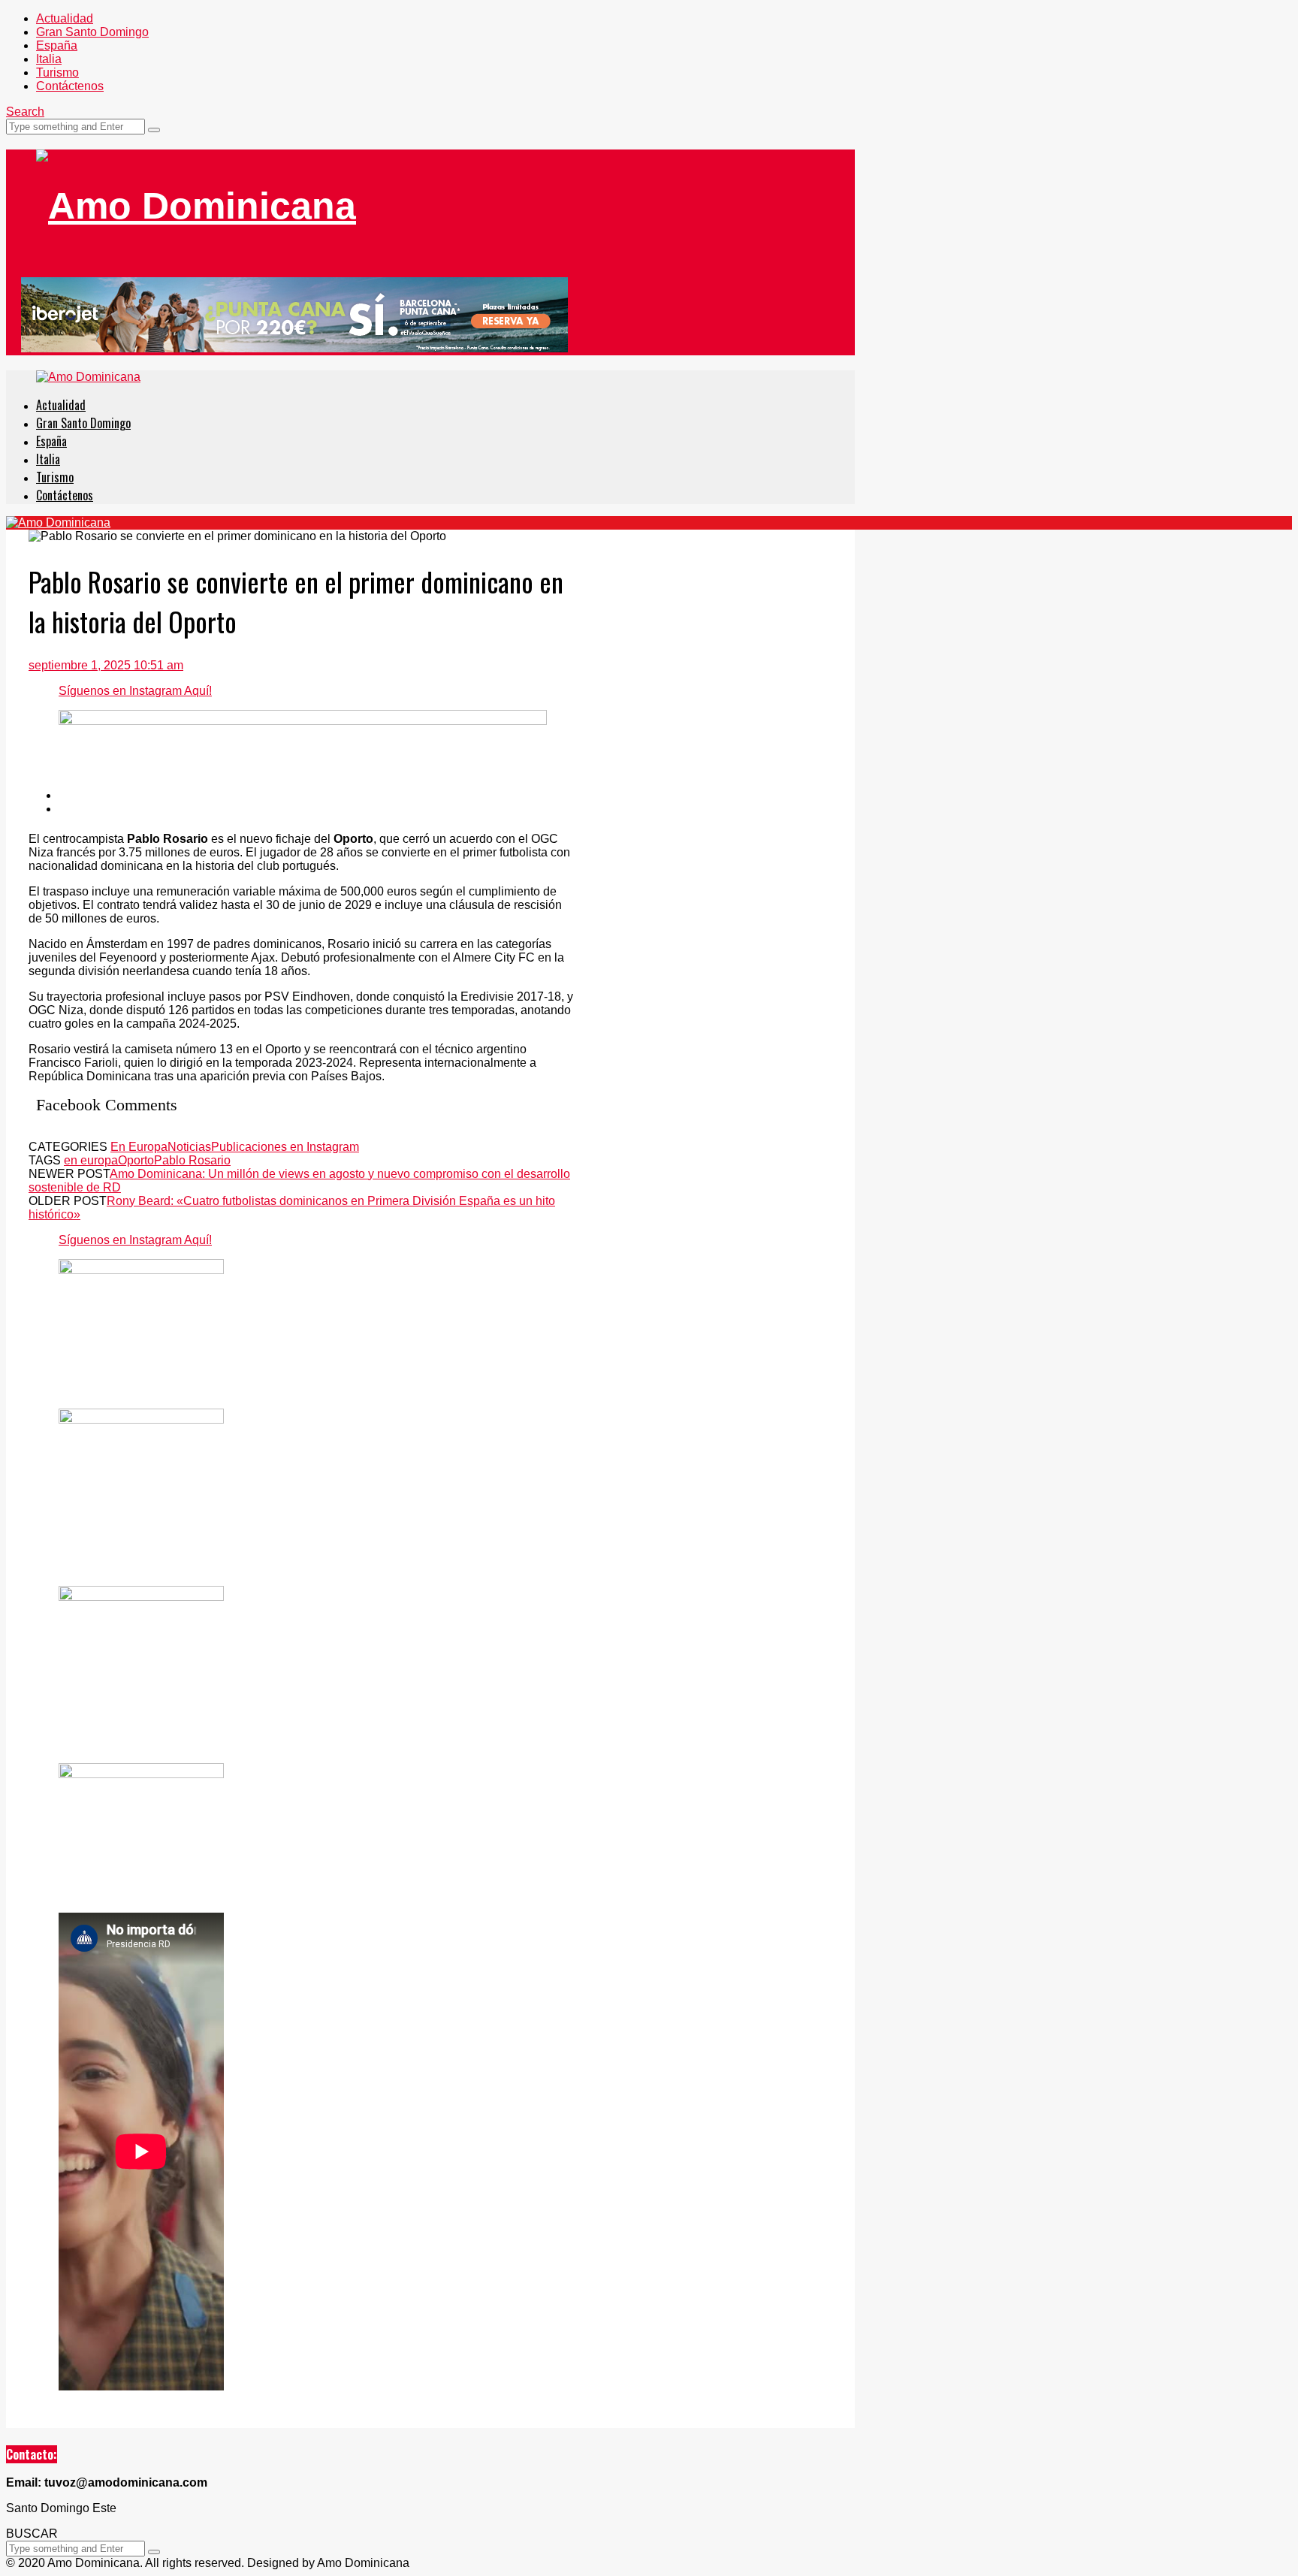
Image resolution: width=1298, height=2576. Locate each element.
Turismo (57, 72)
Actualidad (65, 18)
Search (25, 112)
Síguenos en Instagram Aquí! (135, 691)
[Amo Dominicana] (196, 206)
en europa (91, 1160)
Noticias (189, 1147)
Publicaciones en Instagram (285, 1147)
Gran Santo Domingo (92, 32)
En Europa (139, 1147)
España (57, 45)
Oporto (136, 1160)
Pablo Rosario (192, 1160)
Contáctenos (70, 86)
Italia (49, 59)
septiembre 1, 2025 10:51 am (106, 665)
